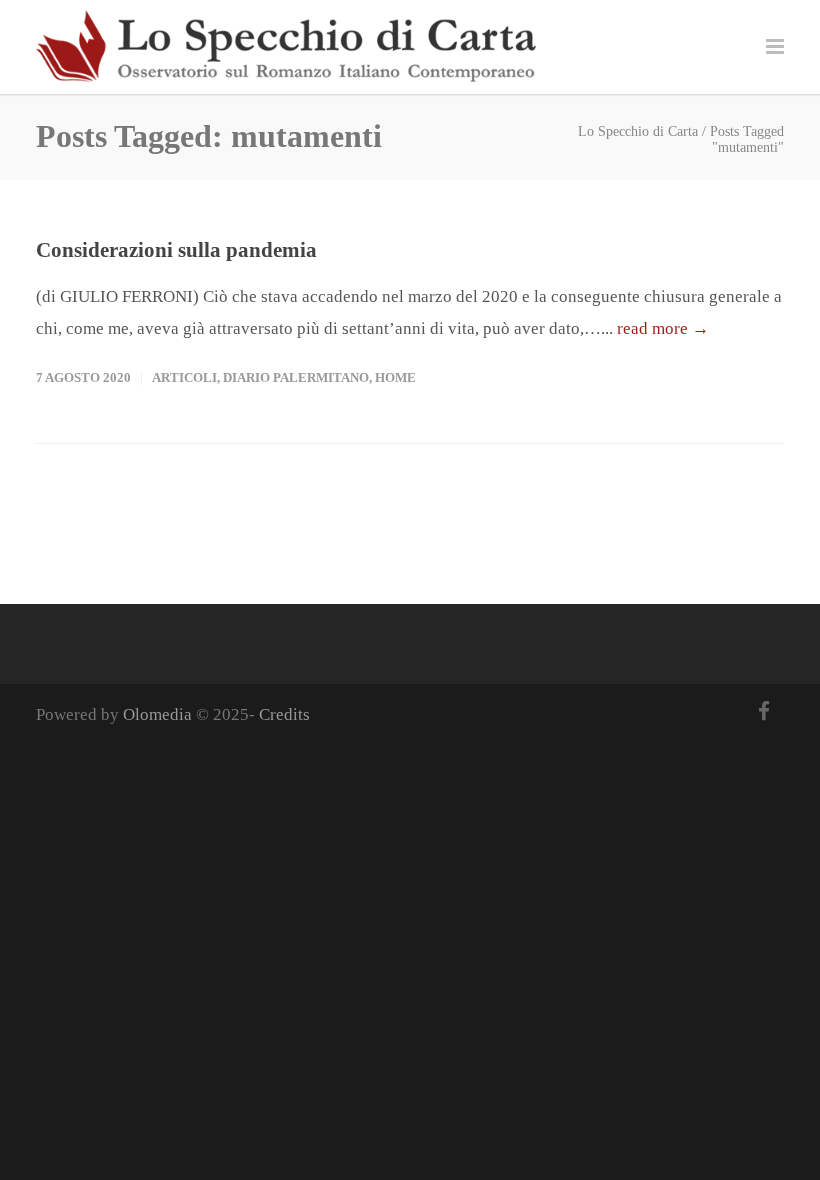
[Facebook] (764, 712)
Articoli (184, 377)
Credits (284, 714)
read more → (663, 328)
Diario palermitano (296, 377)
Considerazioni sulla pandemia (176, 250)
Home (395, 377)
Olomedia (157, 714)
